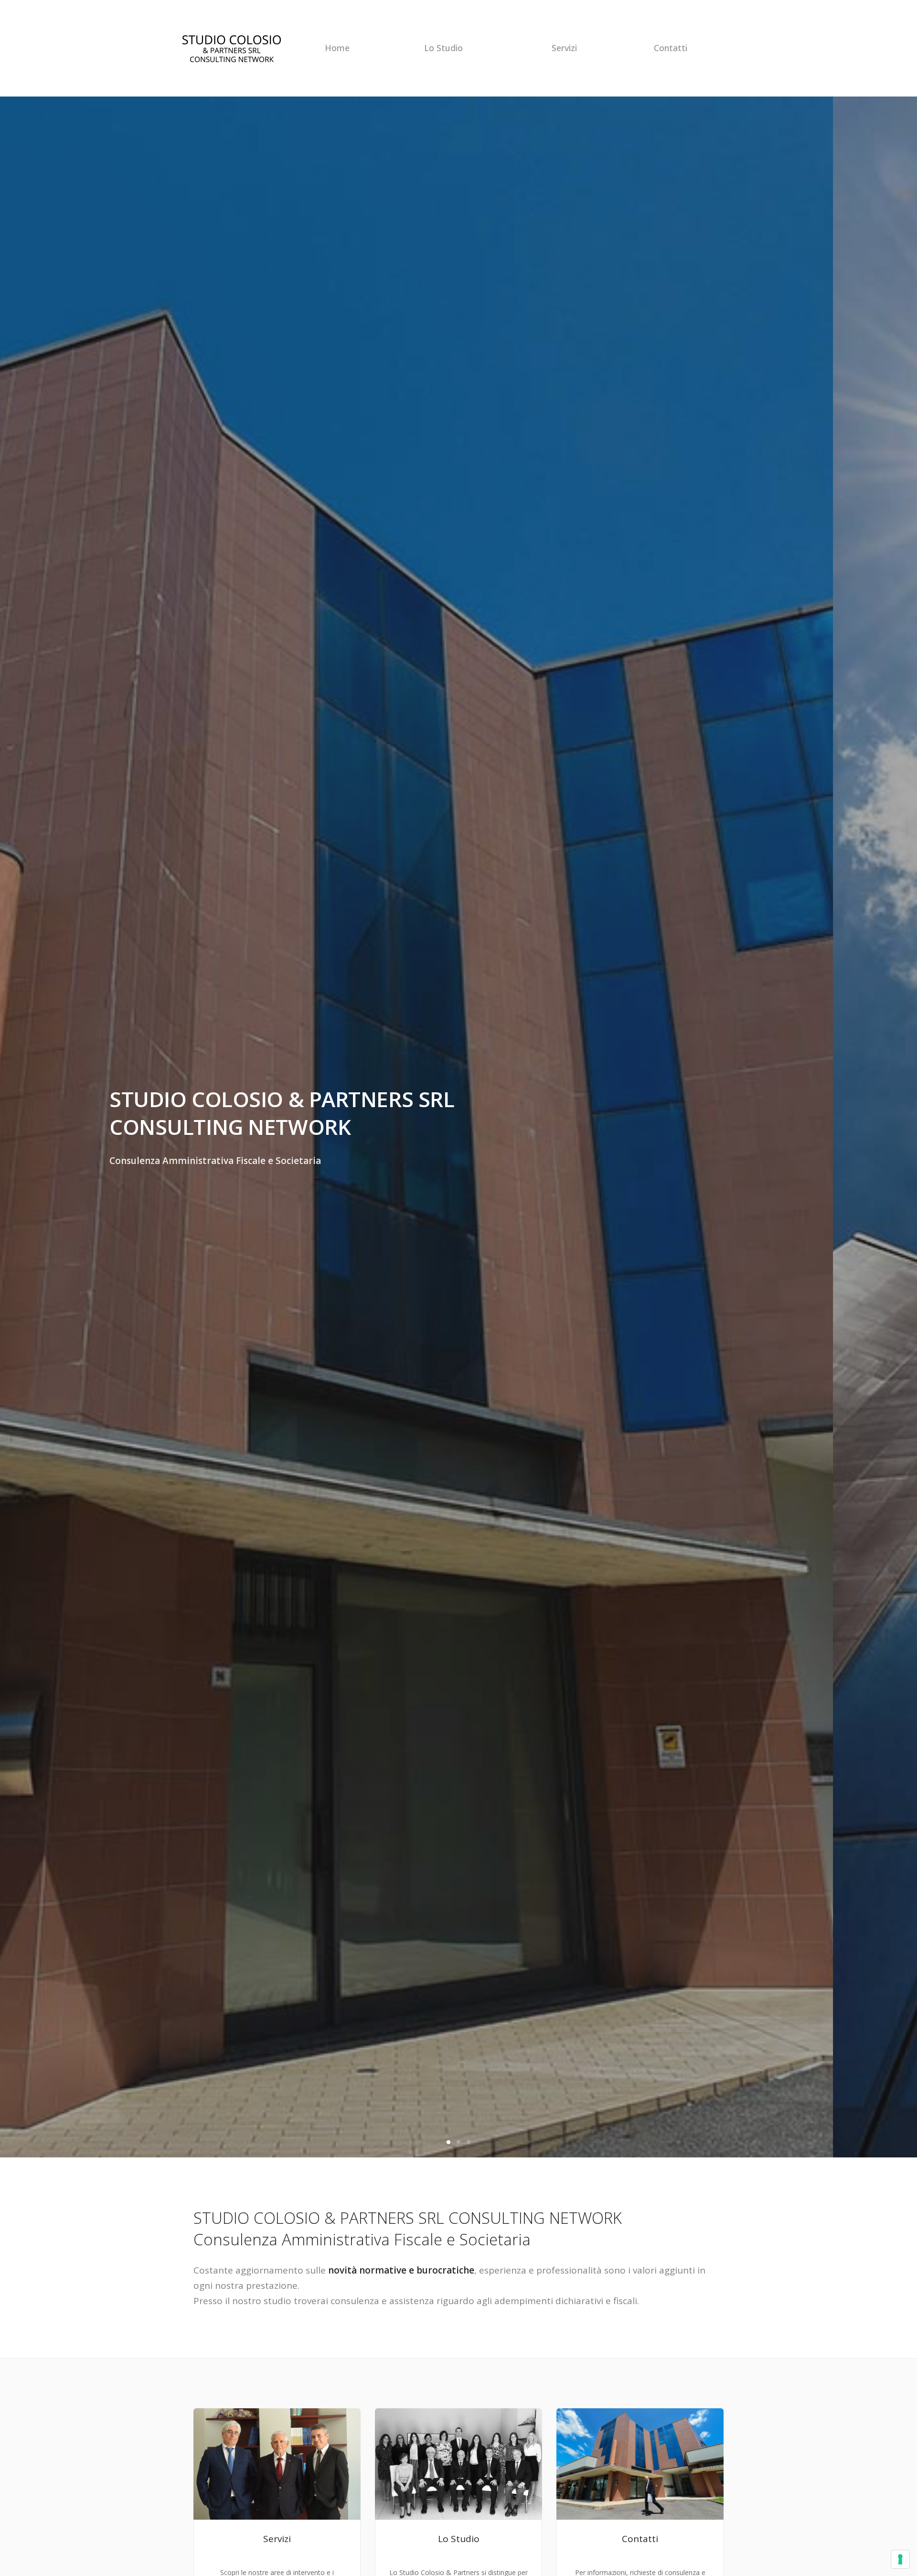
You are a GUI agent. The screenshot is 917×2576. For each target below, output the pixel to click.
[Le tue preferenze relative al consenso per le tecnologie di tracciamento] (900, 2559)
